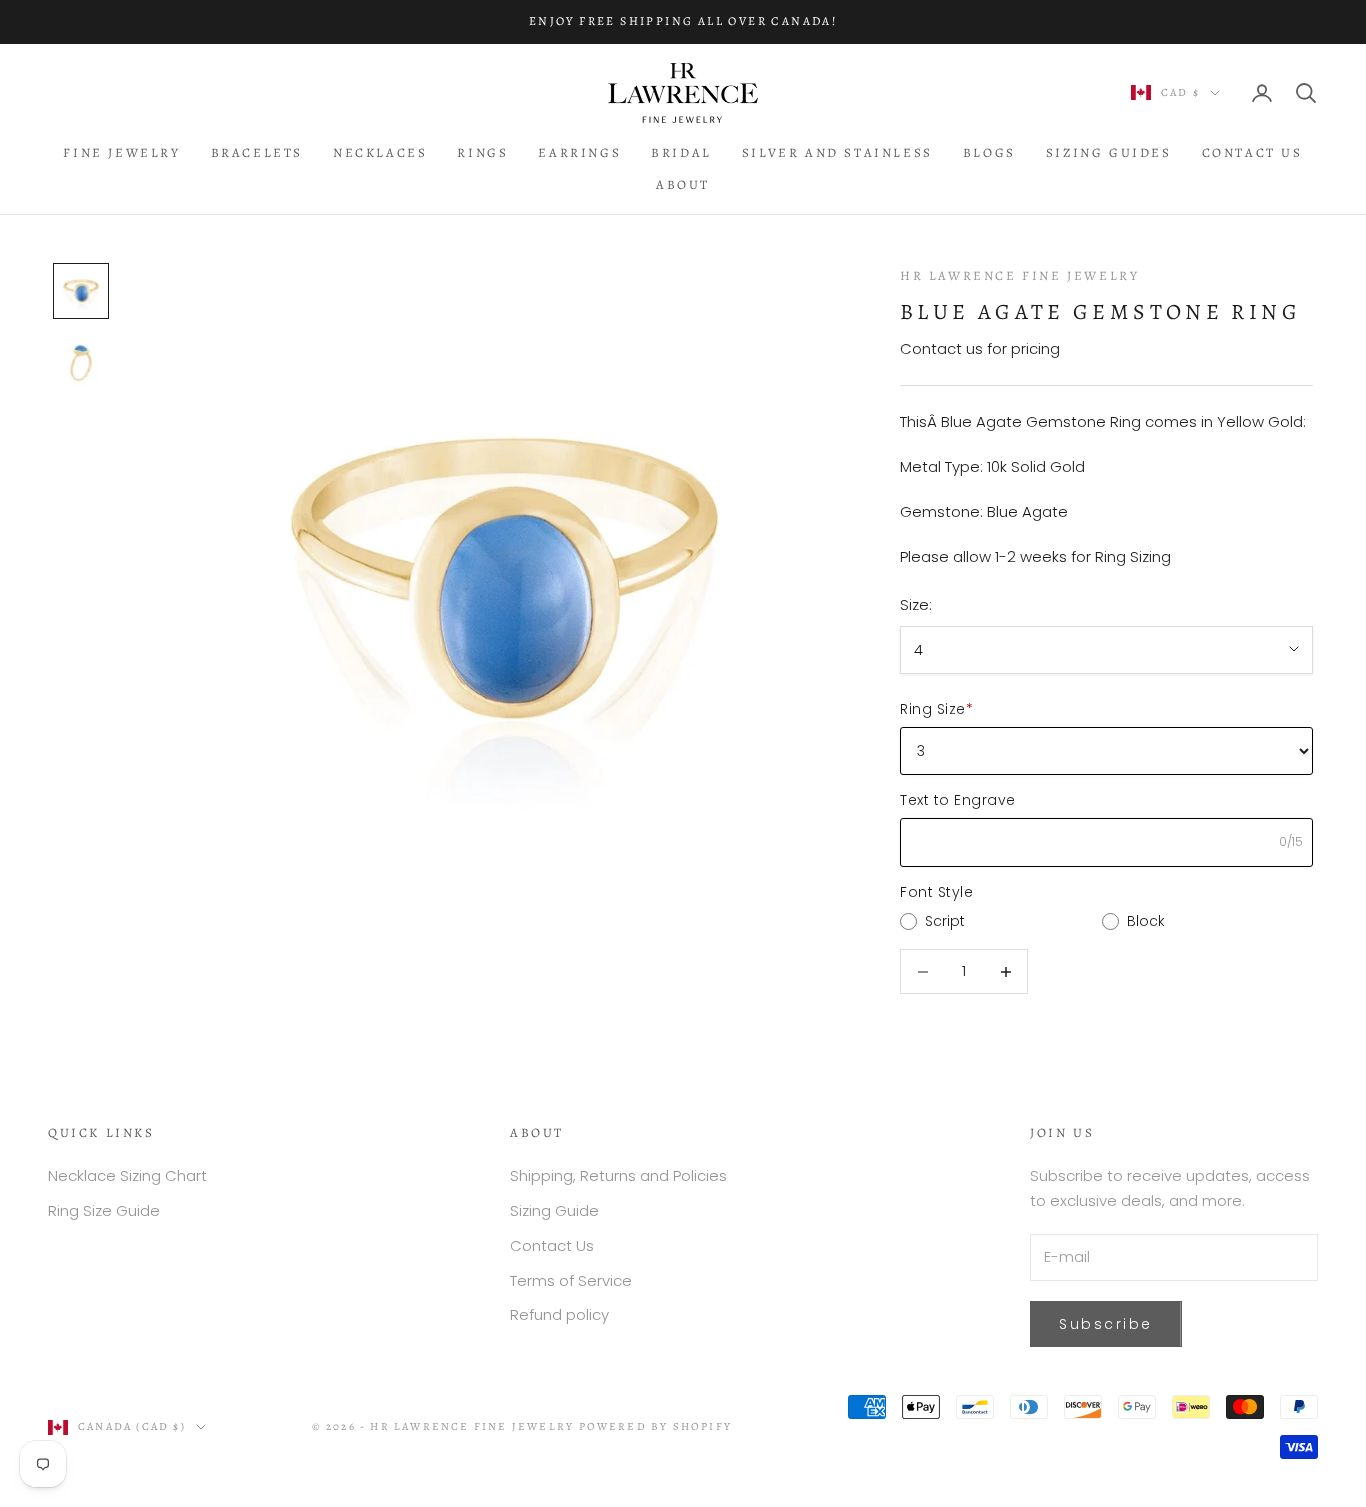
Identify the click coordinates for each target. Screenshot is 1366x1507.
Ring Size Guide (104, 1210)
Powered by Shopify (656, 1426)
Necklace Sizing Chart (127, 1175)
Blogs (989, 152)
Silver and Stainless (837, 152)
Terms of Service (571, 1280)
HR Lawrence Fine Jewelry (1019, 275)
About (683, 184)
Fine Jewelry (121, 152)
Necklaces (380, 152)
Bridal (681, 152)
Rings (482, 152)
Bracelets (257, 152)
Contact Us (1252, 152)
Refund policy (559, 1314)
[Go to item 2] (81, 363)
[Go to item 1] (81, 291)
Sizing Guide (554, 1210)
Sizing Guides (1109, 152)
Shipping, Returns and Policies (618, 1175)
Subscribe (1106, 1324)
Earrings (579, 152)
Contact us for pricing (980, 348)
